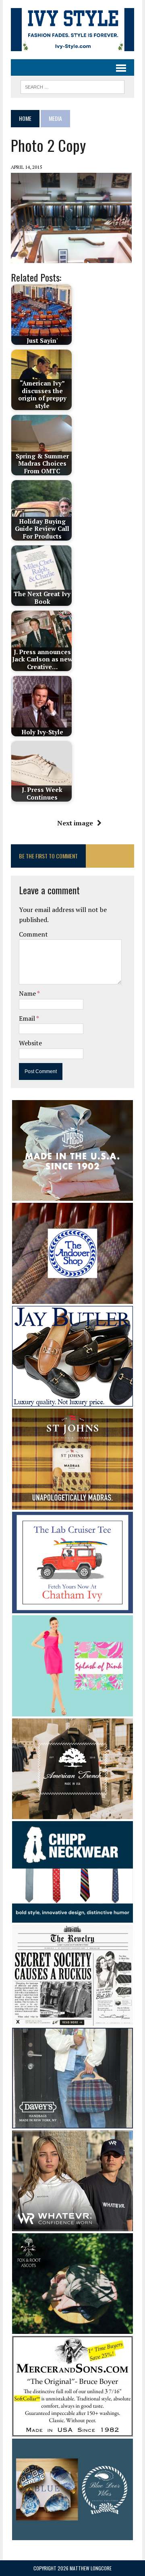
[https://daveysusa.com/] (72, 2123)
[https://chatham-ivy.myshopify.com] (72, 1608)
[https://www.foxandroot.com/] (72, 2328)
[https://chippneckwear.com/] (72, 1917)
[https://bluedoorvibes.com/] (72, 2535)
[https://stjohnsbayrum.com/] (72, 1505)
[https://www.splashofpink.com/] (72, 1711)
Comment (33, 934)
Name (28, 993)
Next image (75, 823)
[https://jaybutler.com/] (72, 1401)
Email (28, 1018)
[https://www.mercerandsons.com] (72, 2431)
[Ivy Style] (72, 30)
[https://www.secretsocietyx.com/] (72, 2021)
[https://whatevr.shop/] (72, 2226)
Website (30, 1043)
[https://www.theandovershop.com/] (72, 1299)
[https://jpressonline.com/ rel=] (72, 1195)
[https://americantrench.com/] (72, 1814)
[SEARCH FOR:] (72, 86)
